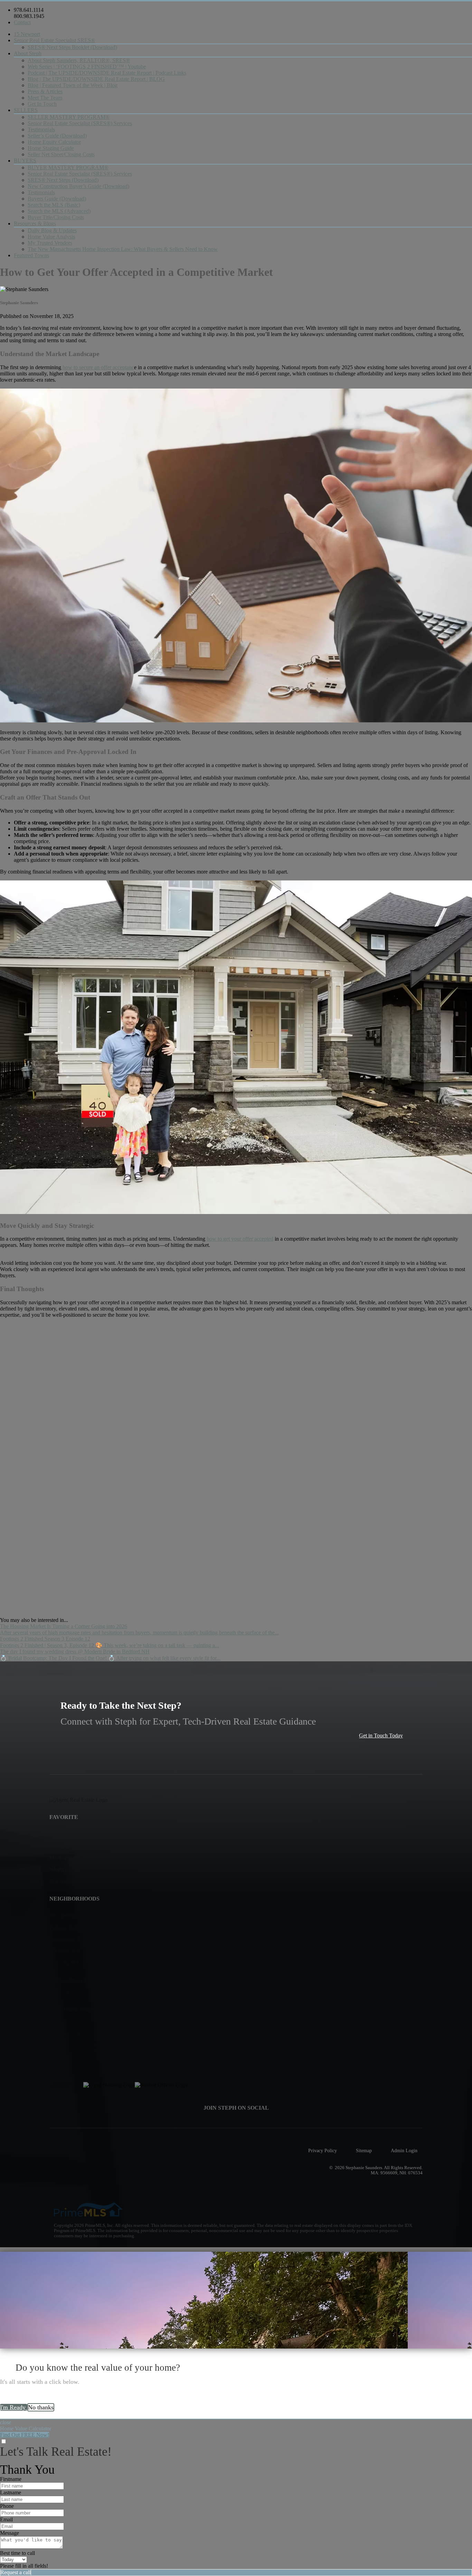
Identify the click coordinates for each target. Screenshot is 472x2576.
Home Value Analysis (51, 237)
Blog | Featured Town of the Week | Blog (73, 85)
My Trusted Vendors (50, 243)
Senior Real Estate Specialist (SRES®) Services (80, 123)
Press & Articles (45, 91)
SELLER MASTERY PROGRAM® (69, 117)
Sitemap (364, 2150)
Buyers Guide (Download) (57, 199)
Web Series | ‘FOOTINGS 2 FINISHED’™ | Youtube (87, 67)
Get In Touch (42, 104)
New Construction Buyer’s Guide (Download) (78, 186)
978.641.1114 (29, 10)
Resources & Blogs (35, 223)
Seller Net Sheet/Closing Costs (61, 154)
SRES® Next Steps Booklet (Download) (72, 47)
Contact (22, 22)
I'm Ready (14, 2407)
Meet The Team (45, 98)
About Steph (28, 53)
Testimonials (41, 129)
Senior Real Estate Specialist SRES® (54, 40)
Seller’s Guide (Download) (57, 136)
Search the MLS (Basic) (54, 205)
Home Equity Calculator (54, 142)
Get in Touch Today (381, 1735)
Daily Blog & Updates (52, 230)
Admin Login (404, 2150)
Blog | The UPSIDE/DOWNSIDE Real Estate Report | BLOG (96, 79)
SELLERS (26, 110)
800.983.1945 (29, 16)
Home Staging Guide (51, 148)
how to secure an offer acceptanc (98, 367)
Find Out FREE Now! (25, 2435)
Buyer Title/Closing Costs (56, 217)
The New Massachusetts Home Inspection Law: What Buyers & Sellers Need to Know (123, 249)
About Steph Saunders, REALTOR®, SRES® (79, 60)
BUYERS (25, 161)
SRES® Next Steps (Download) (63, 180)
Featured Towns (31, 255)
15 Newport (27, 34)
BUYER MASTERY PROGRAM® (68, 167)
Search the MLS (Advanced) (59, 211)
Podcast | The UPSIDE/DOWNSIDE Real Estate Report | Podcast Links (107, 73)
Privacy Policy (323, 2150)
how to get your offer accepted (240, 1239)
